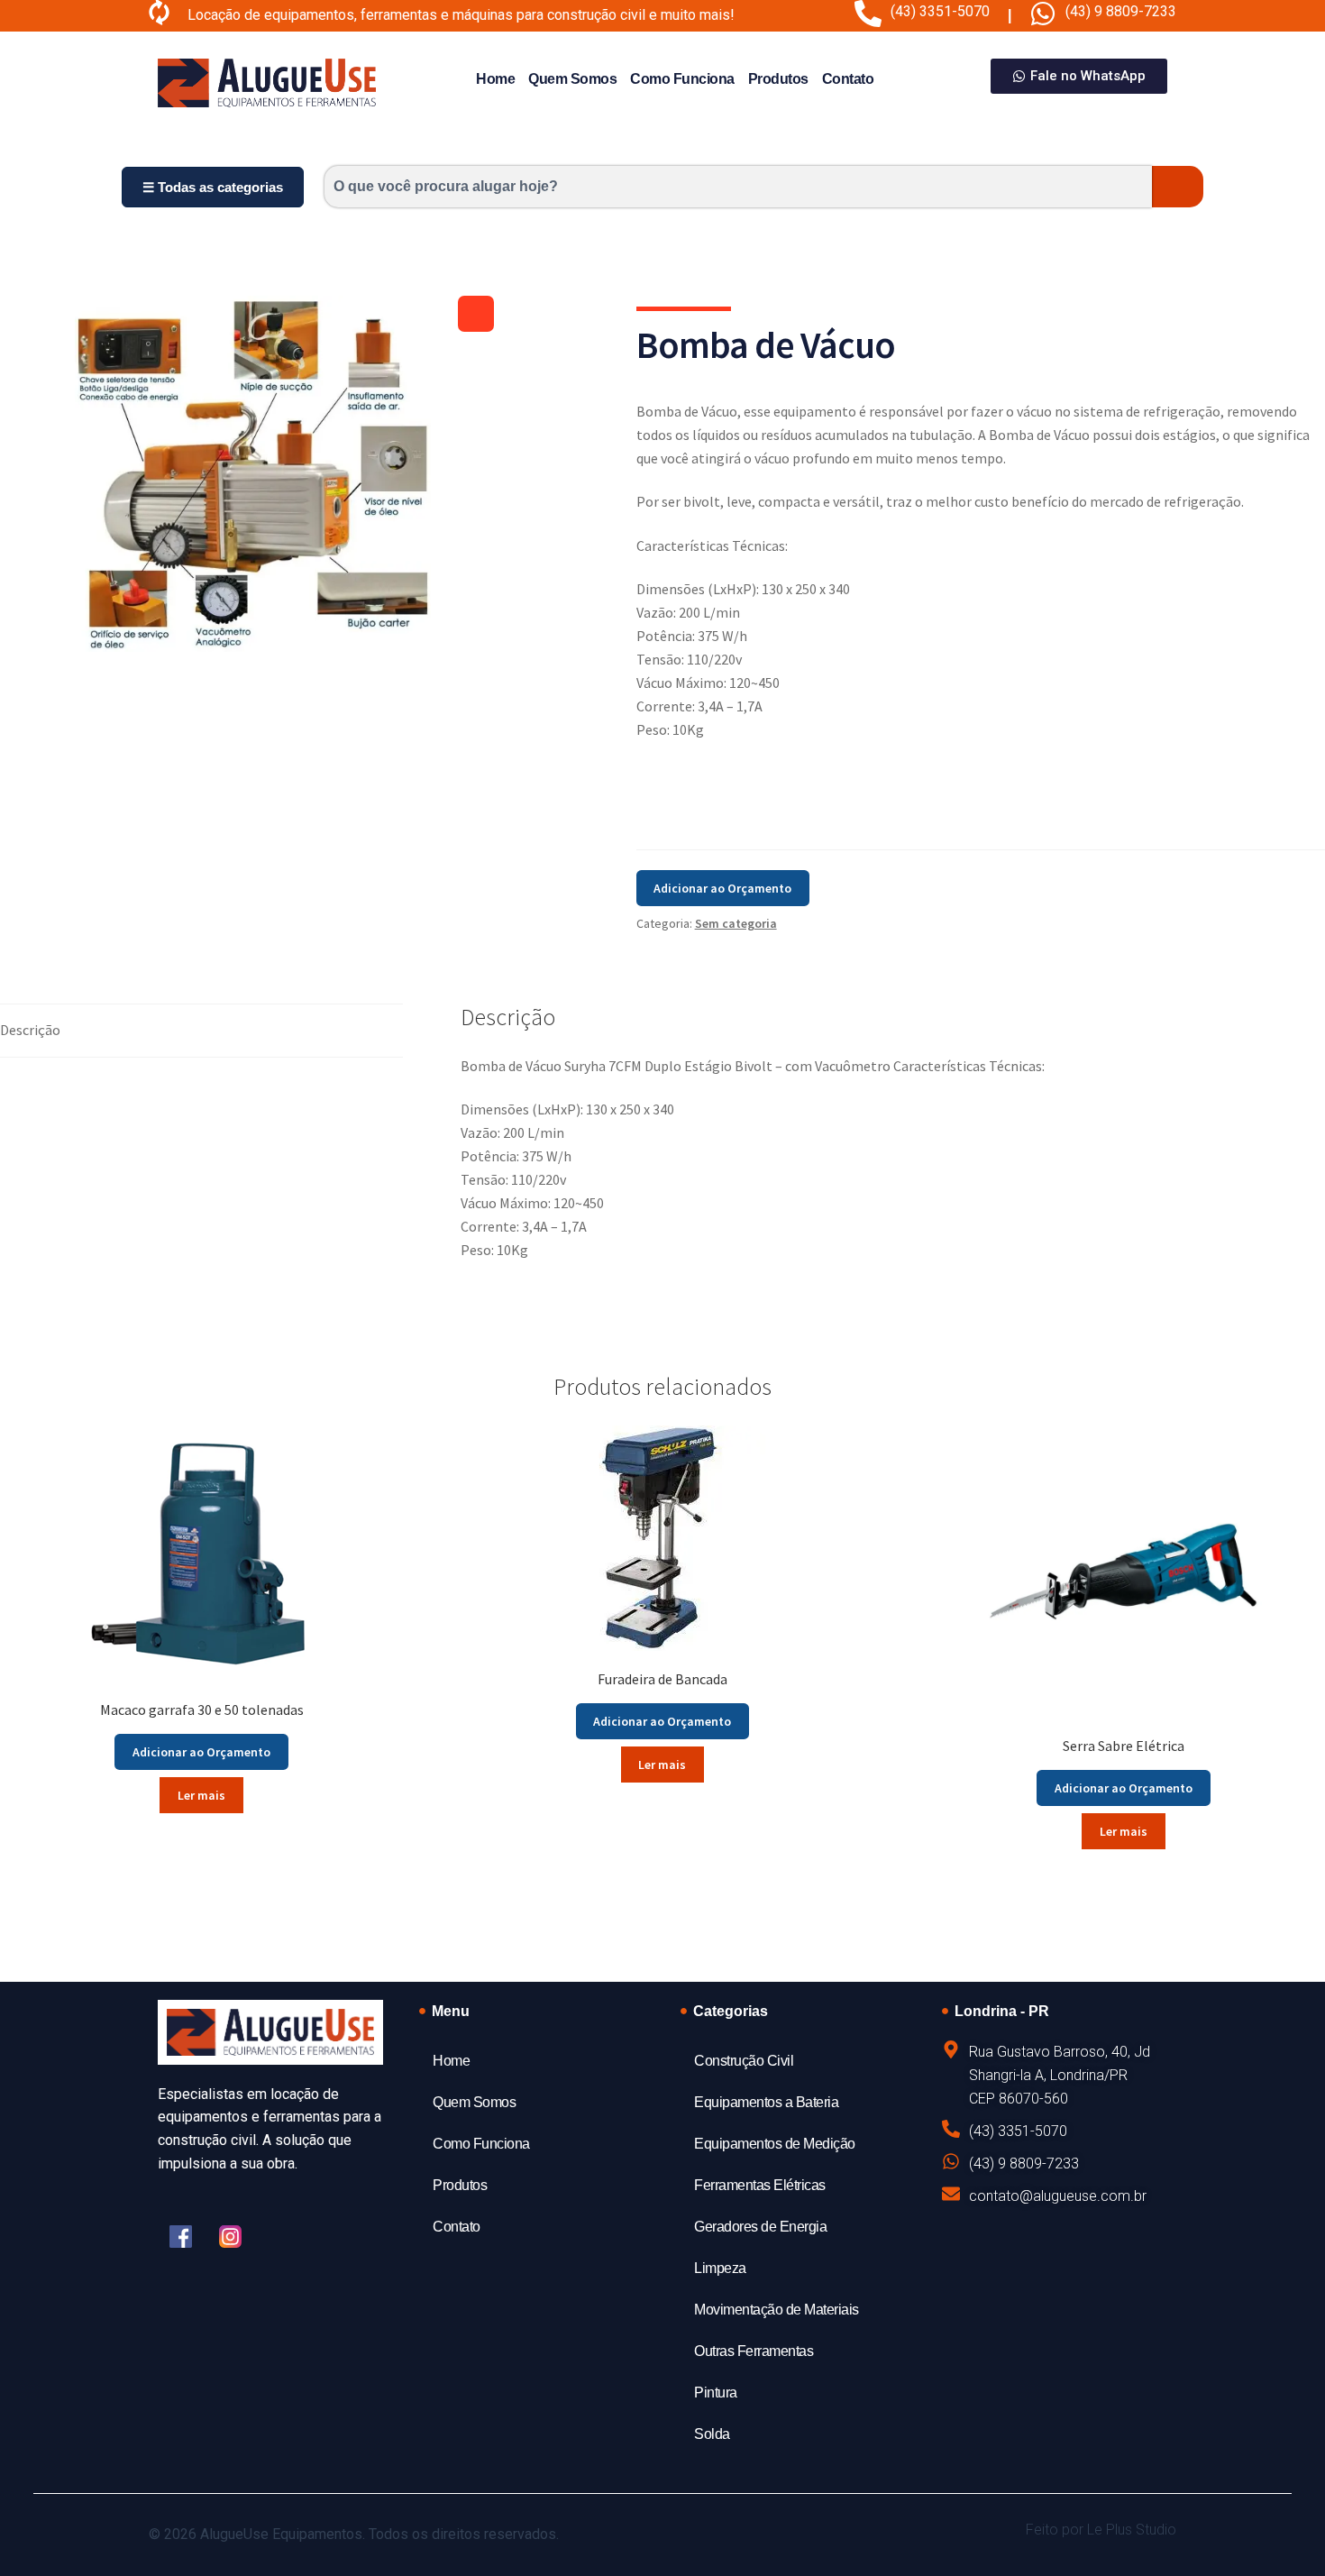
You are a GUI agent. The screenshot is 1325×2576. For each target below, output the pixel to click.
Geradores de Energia (760, 2227)
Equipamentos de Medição (775, 2144)
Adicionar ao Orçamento (722, 888)
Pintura (716, 2393)
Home (495, 79)
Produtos (778, 79)
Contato (848, 79)
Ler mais (201, 1795)
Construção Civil (744, 2061)
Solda (712, 2434)
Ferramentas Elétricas (760, 2185)
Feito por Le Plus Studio (1101, 2530)
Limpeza (720, 2268)
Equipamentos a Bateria (766, 2102)
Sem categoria (736, 923)
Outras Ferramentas (754, 2351)
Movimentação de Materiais (777, 2310)
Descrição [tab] (30, 1030)
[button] (476, 314)
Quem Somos (572, 79)
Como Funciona (682, 79)
